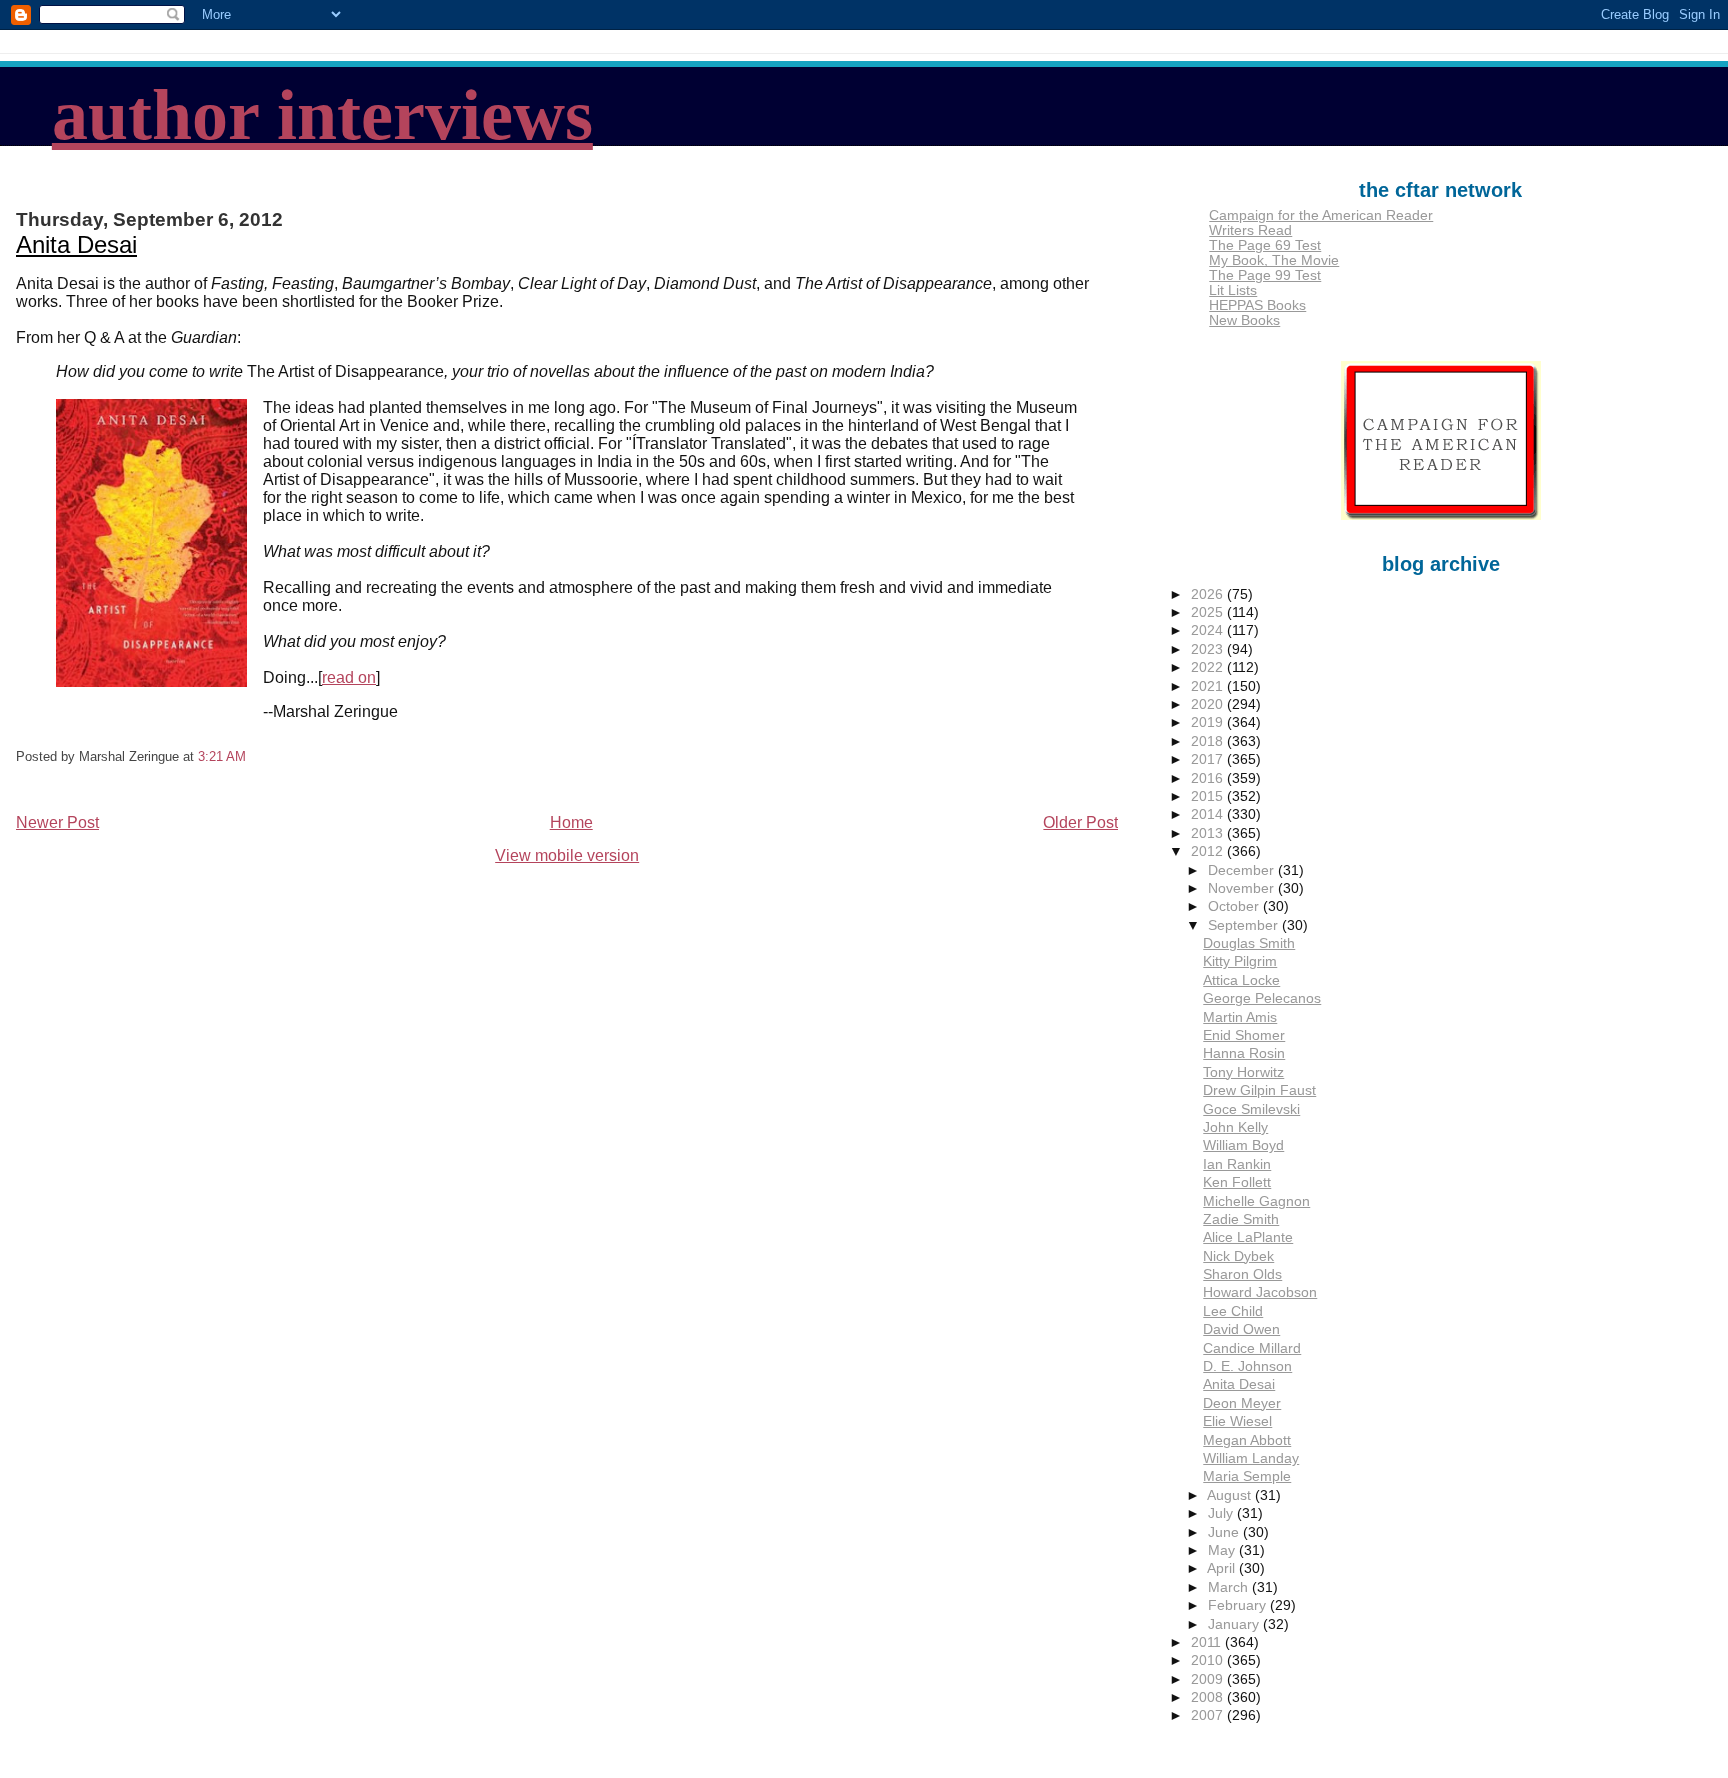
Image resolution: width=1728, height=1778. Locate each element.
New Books (1244, 320)
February (1239, 1605)
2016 (1209, 778)
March (1230, 1587)
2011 (1208, 1642)
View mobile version (567, 855)
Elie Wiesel (1237, 1421)
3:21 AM (222, 756)
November (1243, 888)
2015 (1209, 796)
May (1223, 1550)
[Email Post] (252, 756)
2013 (1209, 833)
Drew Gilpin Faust (1259, 1090)
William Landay (1251, 1458)
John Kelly (1235, 1127)
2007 (1209, 1715)
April (1223, 1568)
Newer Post (57, 822)
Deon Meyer (1242, 1403)
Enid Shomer (1244, 1035)
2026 (1209, 594)
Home (571, 822)
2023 (1209, 649)
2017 (1209, 759)
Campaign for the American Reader (1321, 215)
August (1231, 1495)
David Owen (1241, 1329)
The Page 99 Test (1265, 275)
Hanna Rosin (1244, 1053)
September (1245, 925)
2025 (1209, 612)
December (1243, 870)
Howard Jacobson (1260, 1292)
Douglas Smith (1249, 943)
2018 (1209, 741)
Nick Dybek (1238, 1256)
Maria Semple (1247, 1476)
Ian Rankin (1237, 1164)
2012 (1209, 851)
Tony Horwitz (1243, 1072)
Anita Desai (76, 244)
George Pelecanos (1262, 998)
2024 (1209, 630)
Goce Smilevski (1251, 1109)
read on (349, 677)
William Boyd (1243, 1145)
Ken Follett (1237, 1182)
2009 (1209, 1679)
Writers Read (1250, 230)
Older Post (1080, 822)
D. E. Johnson (1247, 1366)
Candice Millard (1252, 1348)
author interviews (322, 115)
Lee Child (1233, 1311)
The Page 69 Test (1265, 245)
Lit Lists (1233, 290)
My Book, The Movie (1274, 260)
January (1235, 1624)
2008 (1209, 1697)
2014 (1209, 814)
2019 (1209, 722)
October (1235, 906)
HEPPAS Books (1257, 305)
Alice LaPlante (1248, 1237)
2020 (1209, 704)
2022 (1209, 667)
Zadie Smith (1241, 1219)
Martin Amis (1240, 1017)
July (1222, 1513)
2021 (1209, 686)
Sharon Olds (1242, 1274)
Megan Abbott (1247, 1440)
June (1225, 1532)
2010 (1209, 1660)
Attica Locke (1241, 980)
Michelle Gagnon (1256, 1201)
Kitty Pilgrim (1240, 961)
